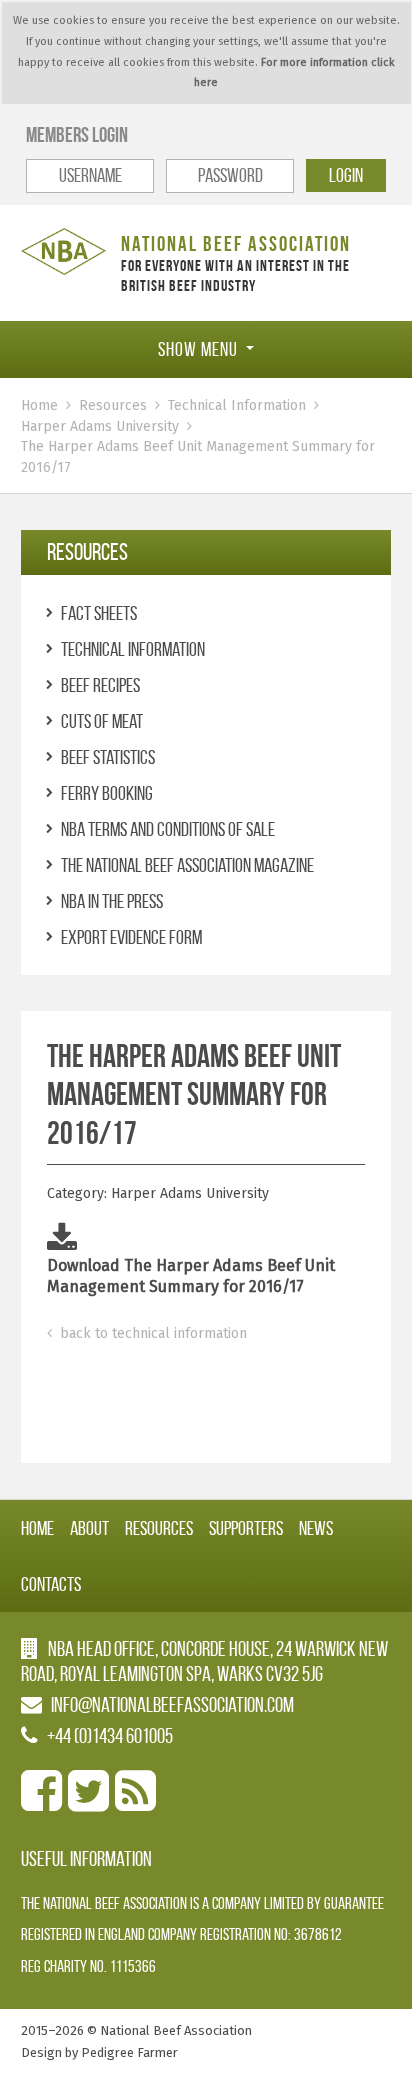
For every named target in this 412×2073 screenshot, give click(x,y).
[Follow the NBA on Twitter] (88, 1802)
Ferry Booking (107, 793)
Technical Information (237, 405)
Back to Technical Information (151, 1333)
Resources (113, 405)
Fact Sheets (99, 613)
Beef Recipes (100, 685)
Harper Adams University (100, 426)
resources (87, 552)
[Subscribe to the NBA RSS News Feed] (135, 1802)
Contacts (51, 1584)
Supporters (246, 1528)
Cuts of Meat (102, 721)
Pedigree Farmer (129, 2052)
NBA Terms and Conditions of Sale (168, 829)
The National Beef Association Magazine (187, 865)
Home (39, 405)
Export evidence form (131, 937)
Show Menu (198, 349)
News (316, 1528)
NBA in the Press (112, 901)
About (89, 1528)
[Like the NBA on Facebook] (41, 1802)
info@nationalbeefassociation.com (172, 1704)
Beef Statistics (108, 757)
